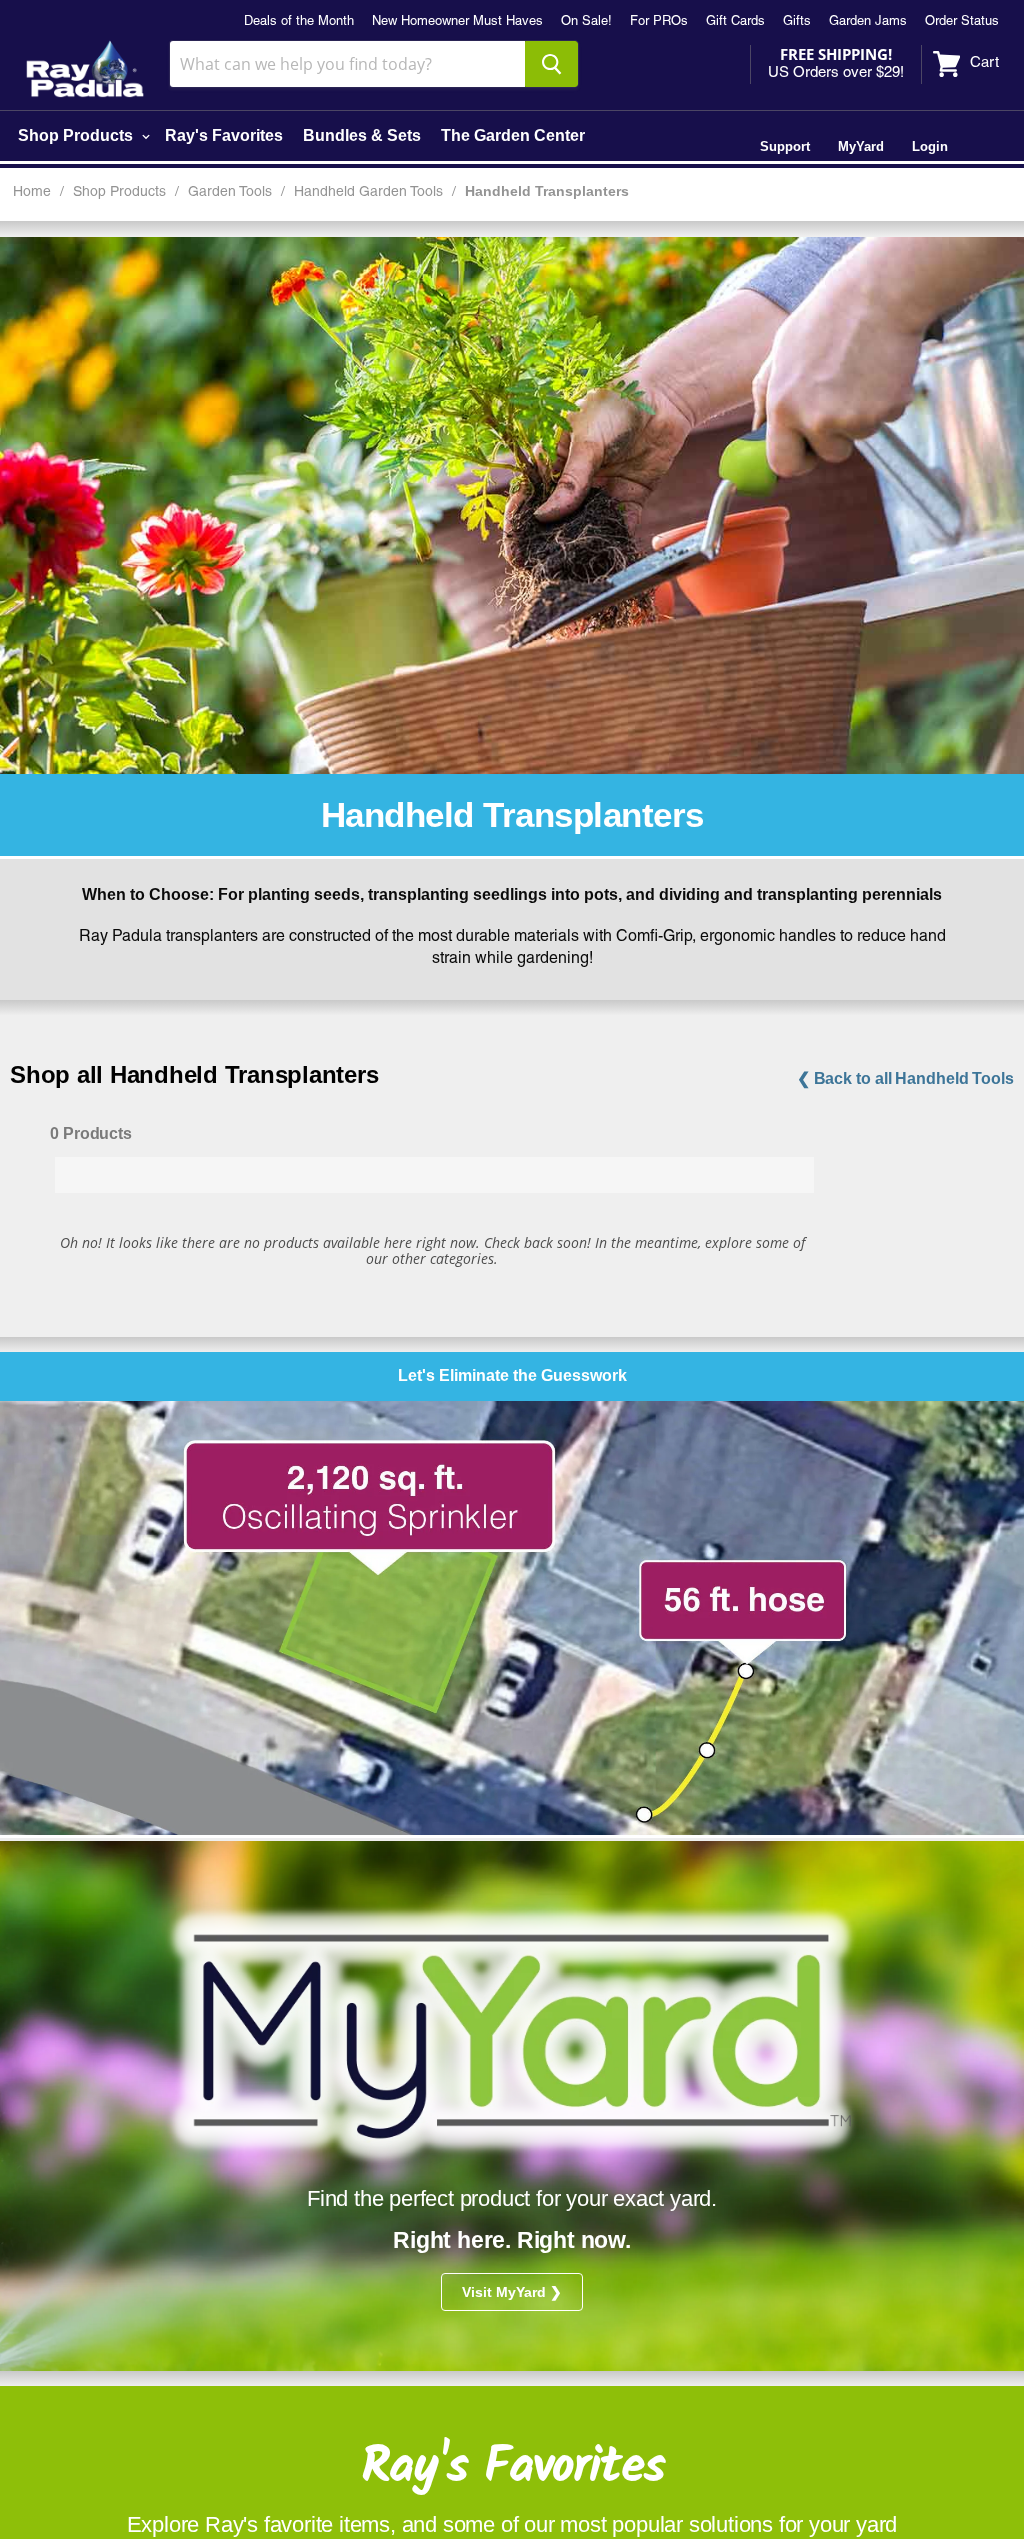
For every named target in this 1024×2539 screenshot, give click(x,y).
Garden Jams (868, 22)
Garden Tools (230, 192)
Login (930, 146)
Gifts (797, 22)
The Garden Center (513, 135)
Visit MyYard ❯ (512, 2292)
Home (32, 192)
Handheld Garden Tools (368, 192)
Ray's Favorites (224, 135)
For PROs (659, 22)
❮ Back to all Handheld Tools (905, 1078)
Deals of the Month (299, 22)
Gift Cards (735, 22)
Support (785, 146)
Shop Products (77, 135)
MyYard (861, 146)
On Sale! (586, 22)
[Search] (551, 64)
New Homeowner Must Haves (457, 22)
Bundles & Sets (362, 135)
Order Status (962, 22)
